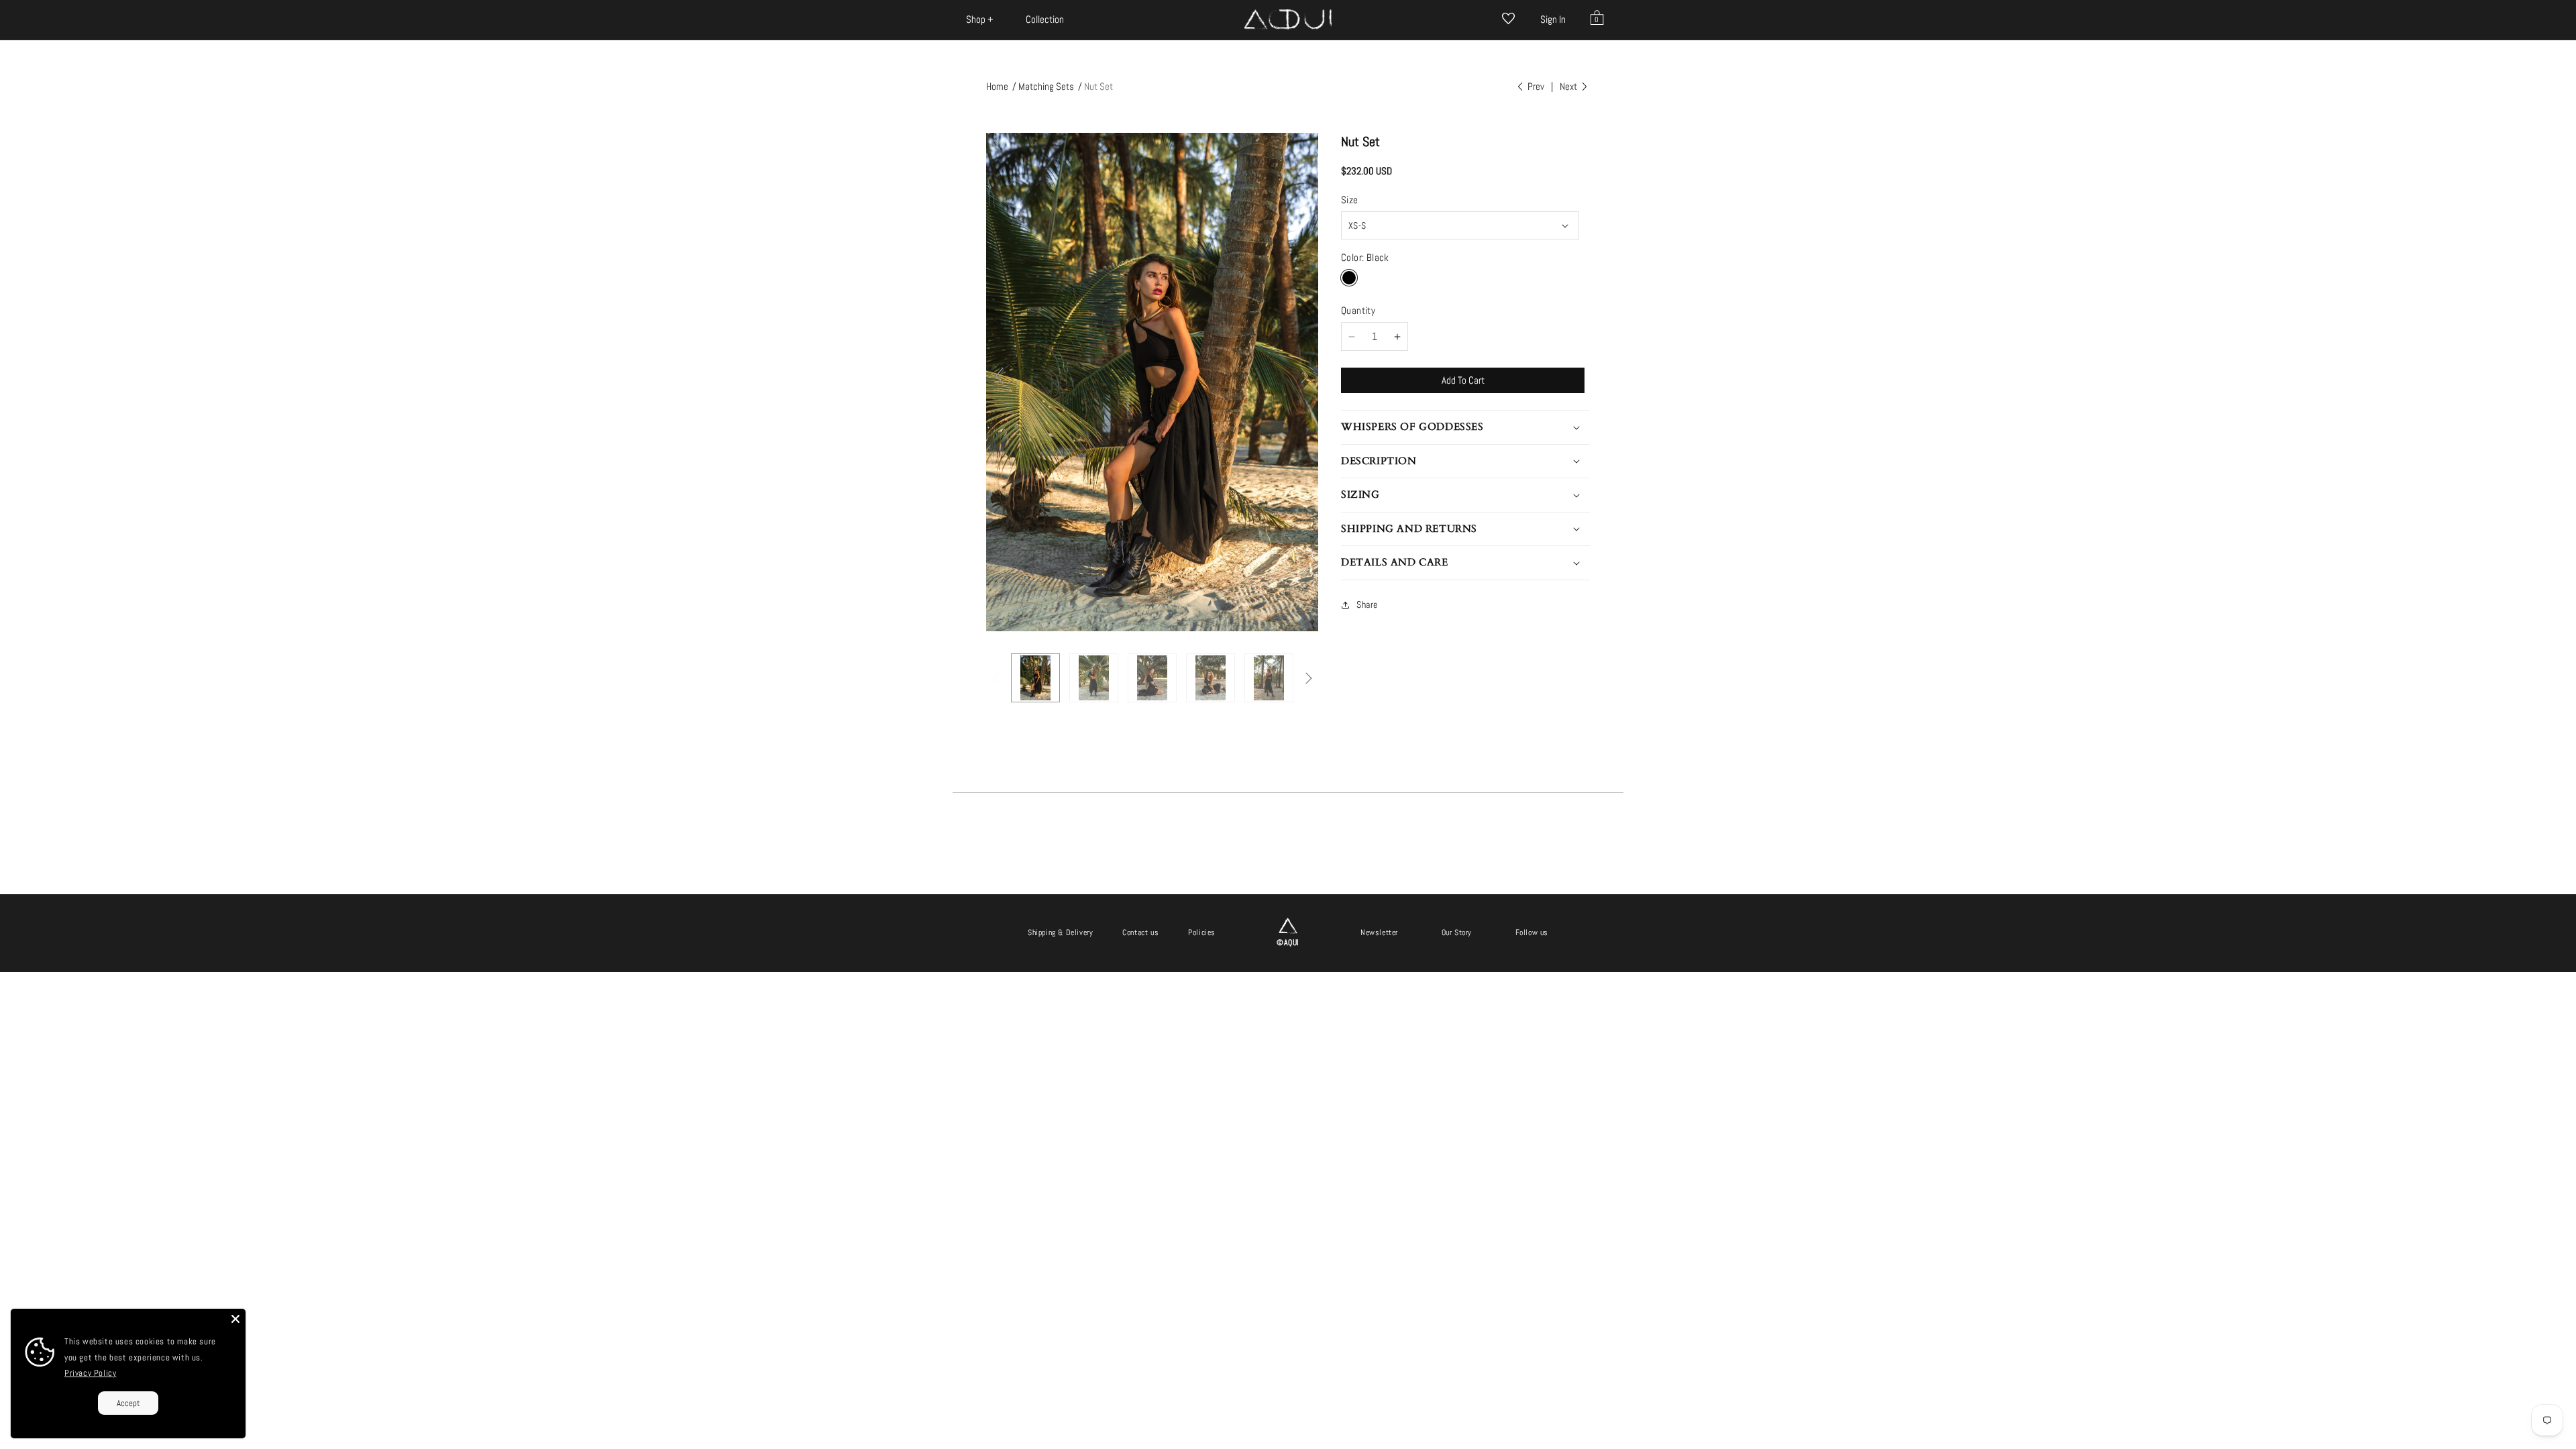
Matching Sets (1046, 86)
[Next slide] (1305, 376)
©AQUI (1288, 943)
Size (1350, 200)
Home (997, 86)
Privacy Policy (90, 1373)
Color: (1365, 257)
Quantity (1358, 310)
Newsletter (1379, 932)
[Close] (235, 1319)
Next (1569, 86)
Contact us (1140, 932)
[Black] (1349, 278)
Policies (1202, 932)
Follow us (1532, 932)
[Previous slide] (1000, 376)
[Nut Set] (1035, 678)
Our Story (1457, 932)
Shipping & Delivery (1060, 932)
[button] (980, 19)
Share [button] (1367, 604)
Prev (1535, 86)
